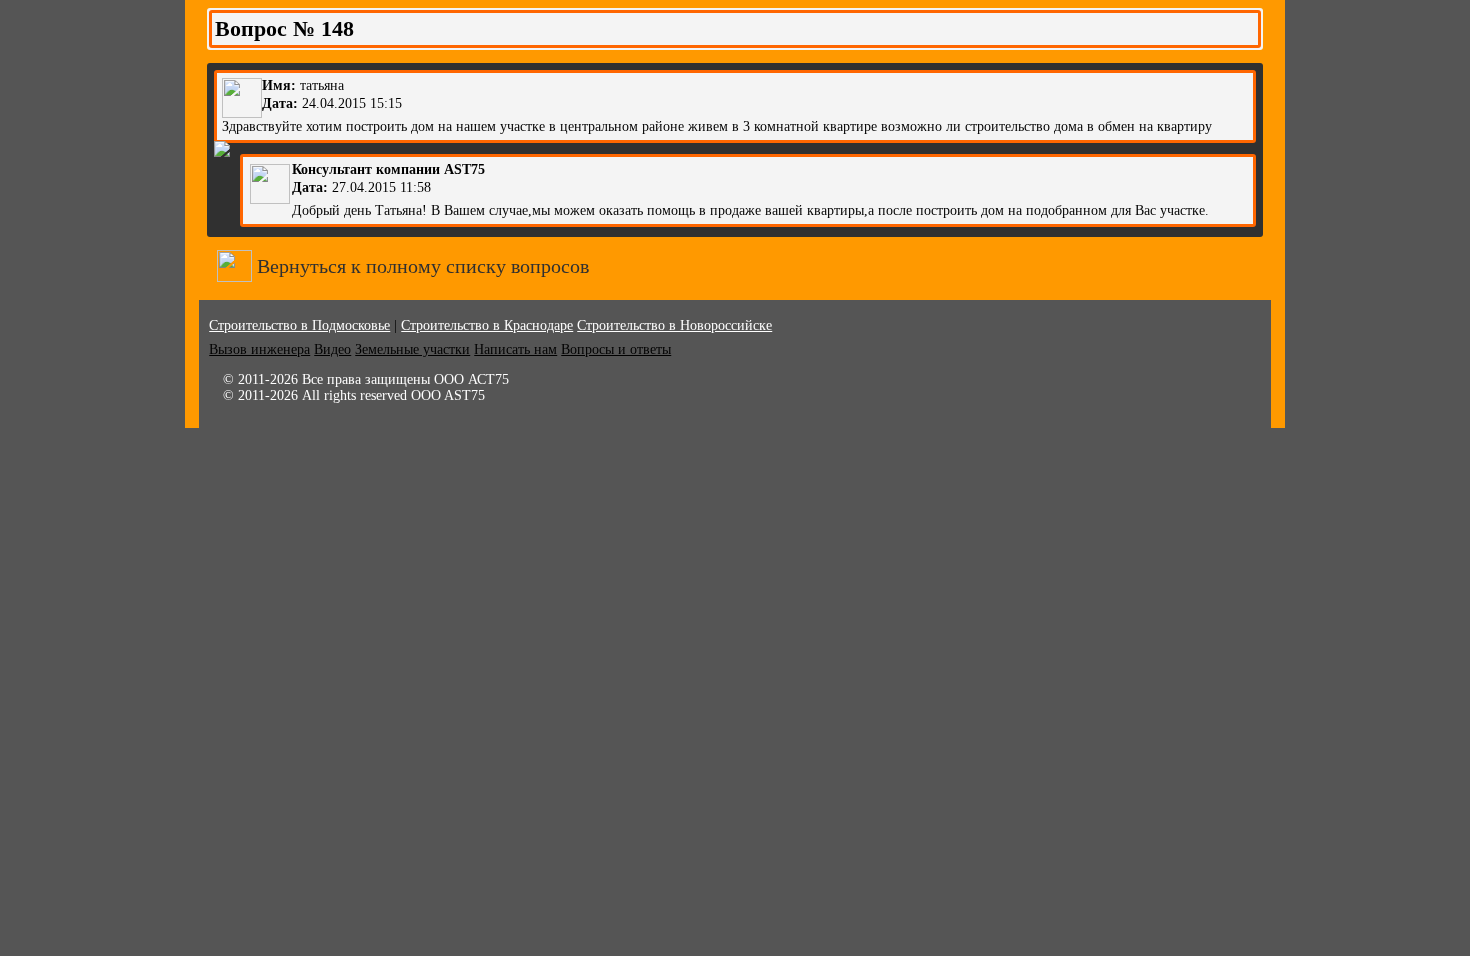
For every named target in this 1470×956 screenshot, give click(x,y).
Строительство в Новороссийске (674, 325)
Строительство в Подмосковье (299, 325)
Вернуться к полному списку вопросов (420, 266)
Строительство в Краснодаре (487, 325)
